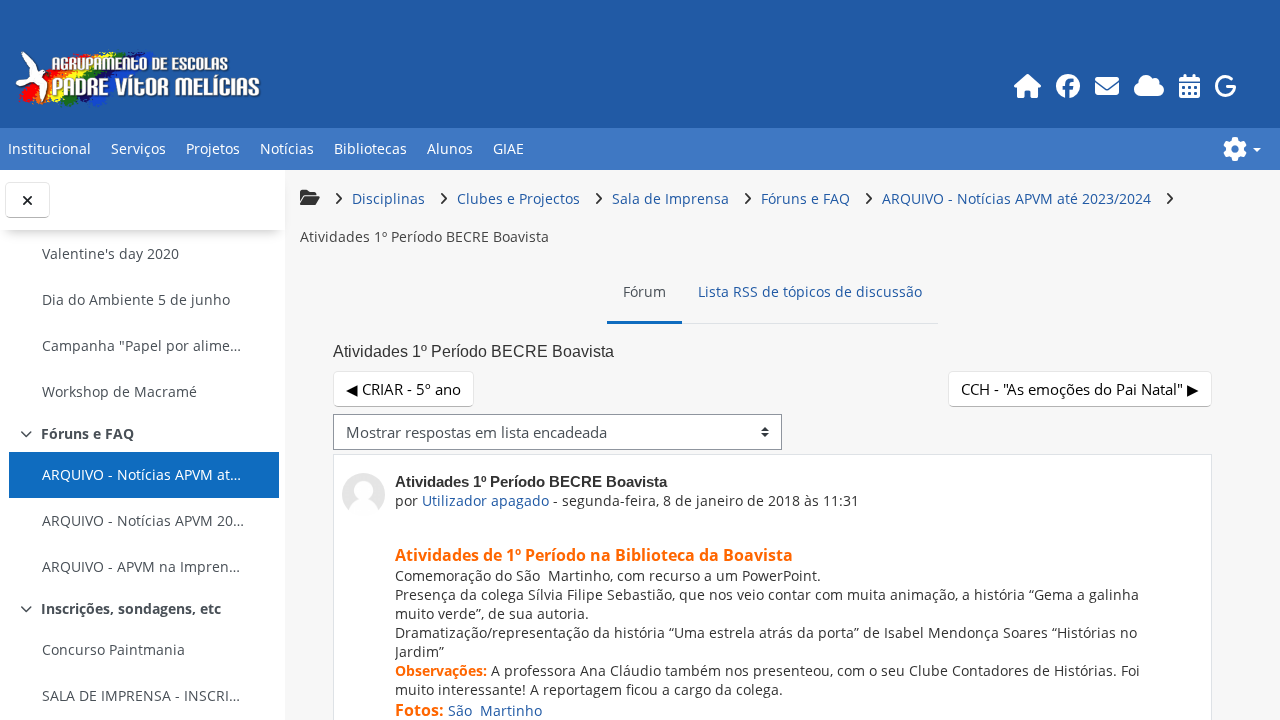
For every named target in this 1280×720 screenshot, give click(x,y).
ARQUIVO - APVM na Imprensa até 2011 (144, 566)
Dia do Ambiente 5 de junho (136, 299)
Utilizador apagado (485, 500)
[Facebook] (1068, 85)
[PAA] (1190, 85)
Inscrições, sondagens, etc (131, 608)
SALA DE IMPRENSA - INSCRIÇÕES (144, 695)
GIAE (508, 148)
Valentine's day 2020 (110, 253)
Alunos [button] (450, 148)
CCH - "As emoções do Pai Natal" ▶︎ (1080, 389)
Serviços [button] (138, 148)
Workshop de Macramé (119, 391)
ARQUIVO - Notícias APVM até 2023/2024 (144, 474)
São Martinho (495, 710)
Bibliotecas (370, 148)
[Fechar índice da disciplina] (27, 200)
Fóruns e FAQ (87, 433)
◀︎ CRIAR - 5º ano (403, 389)
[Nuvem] (1149, 85)
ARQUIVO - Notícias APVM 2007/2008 (144, 520)
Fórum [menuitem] (644, 291)
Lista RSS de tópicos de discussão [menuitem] (810, 291)
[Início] (1028, 85)
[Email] (1107, 85)
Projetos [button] (213, 148)
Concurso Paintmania (113, 649)
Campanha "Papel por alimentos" (144, 345)
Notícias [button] (287, 148)
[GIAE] (1226, 85)
